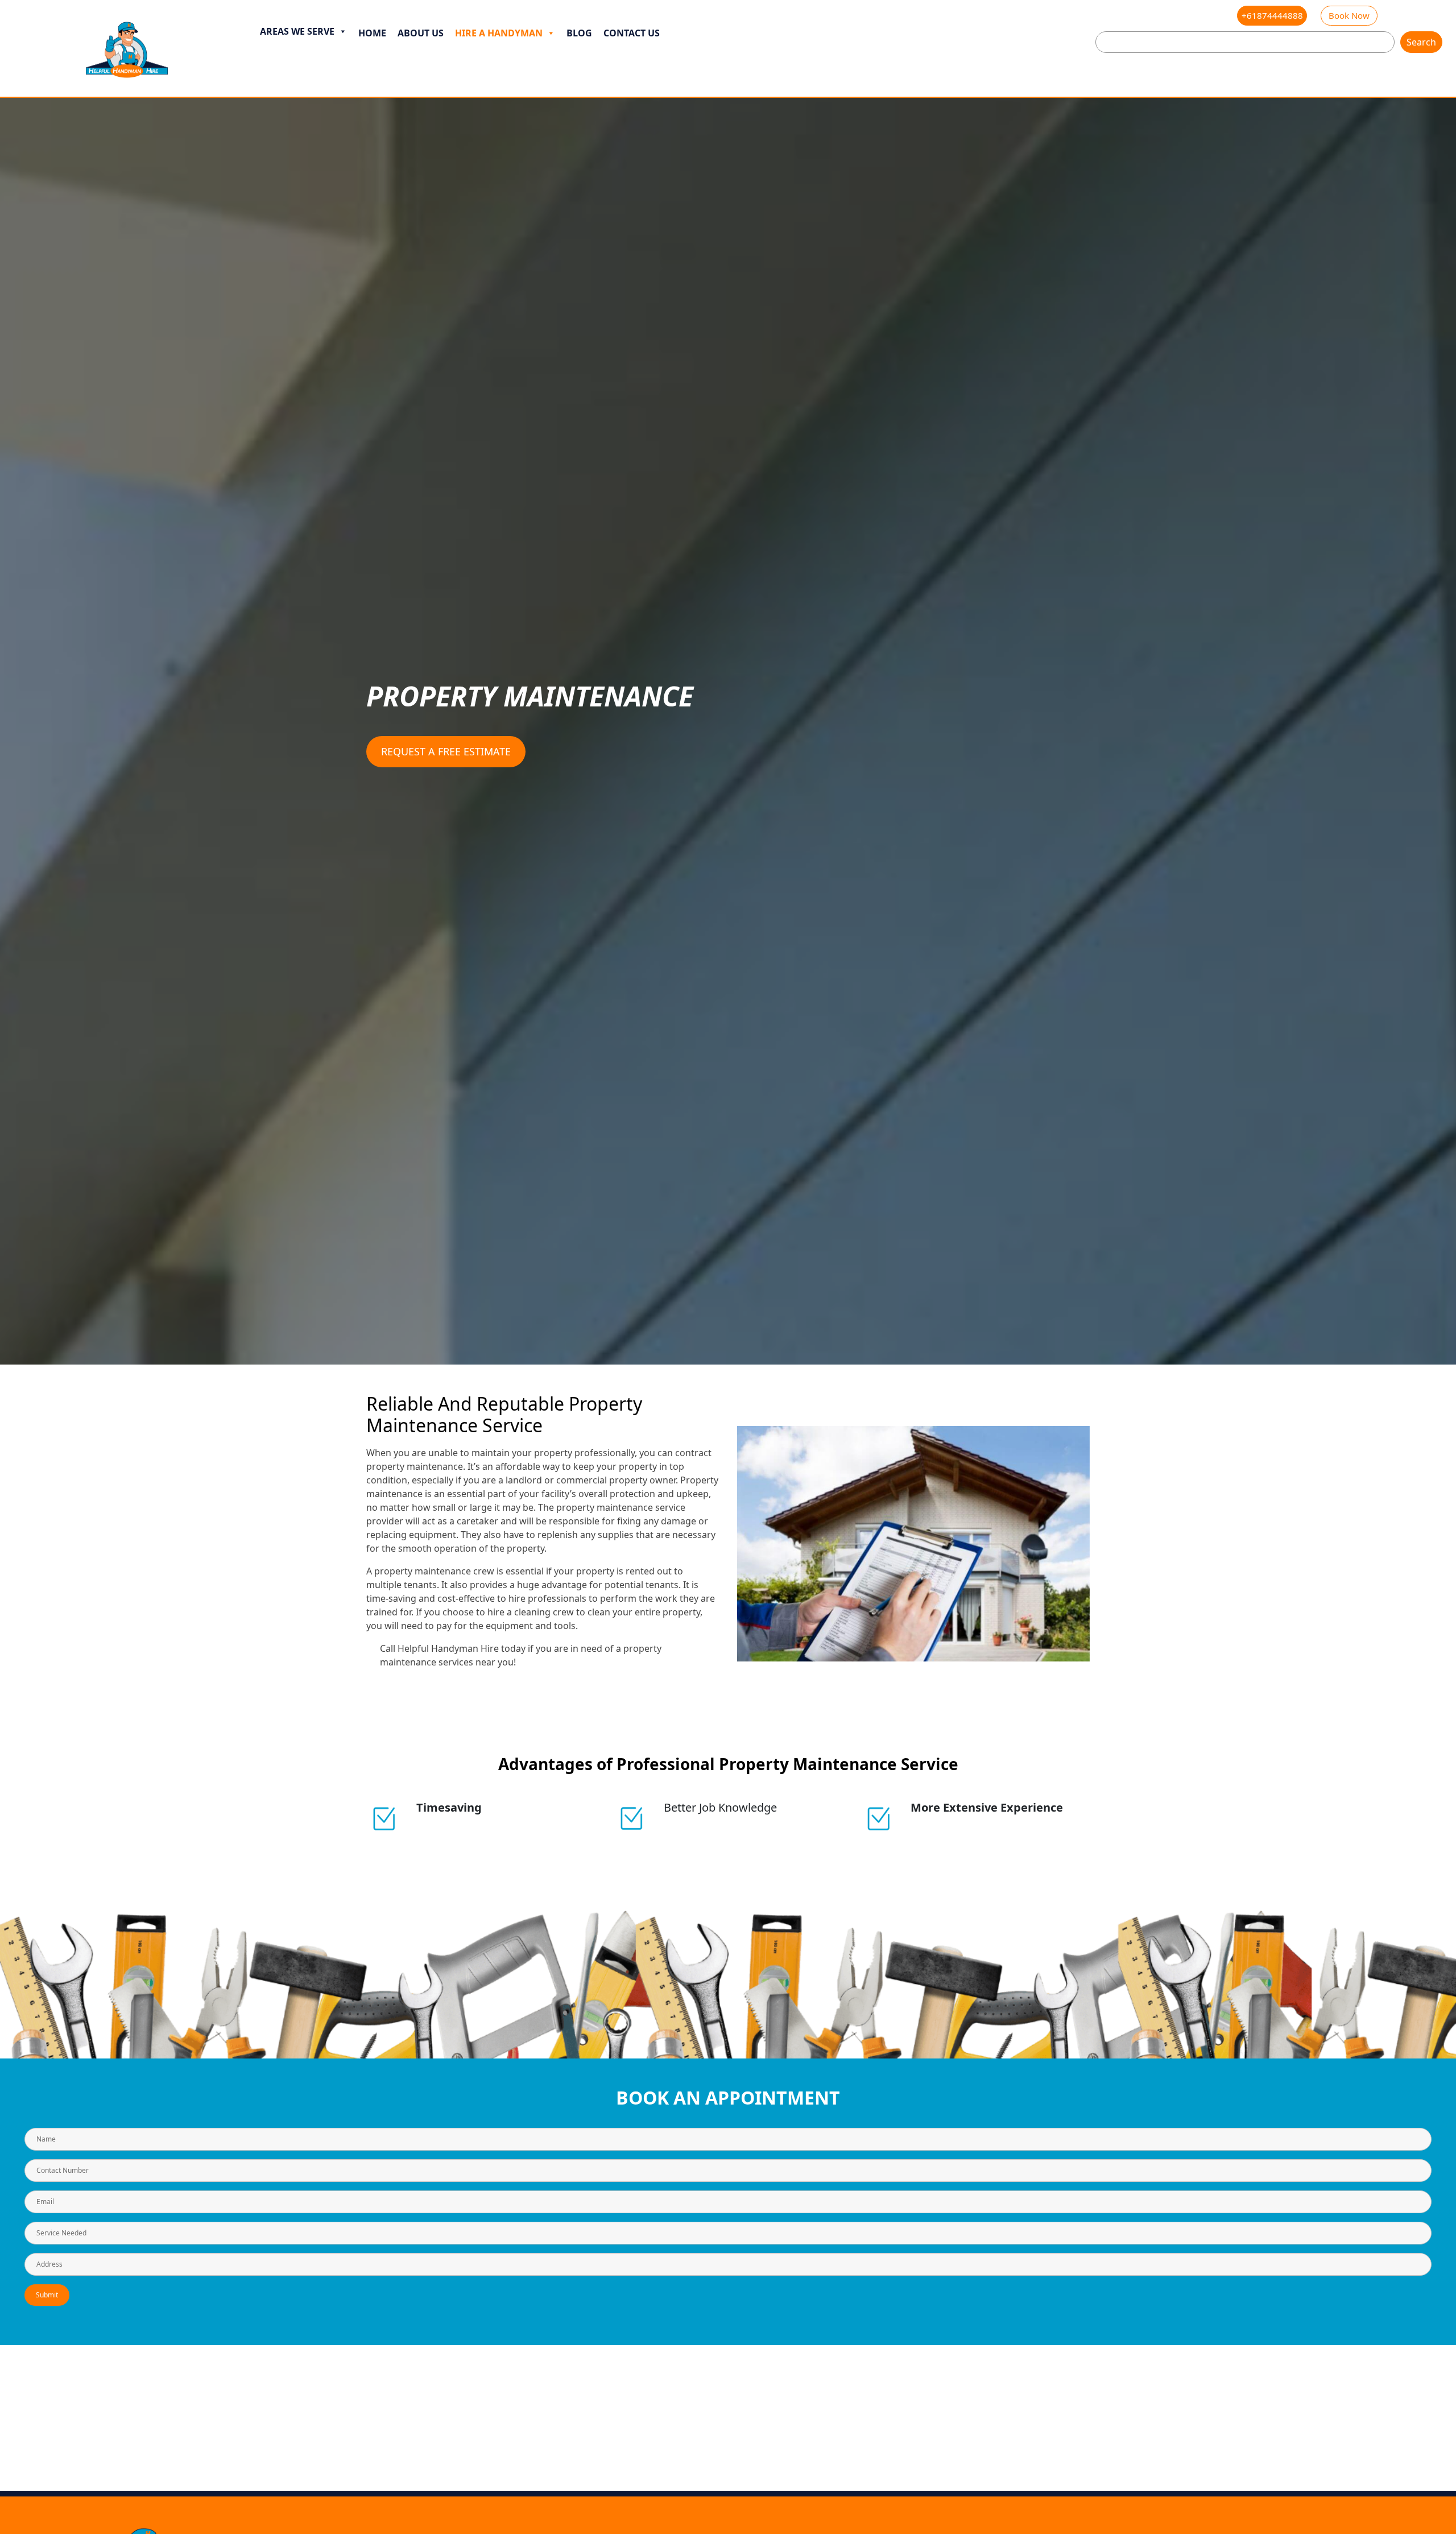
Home (372, 33)
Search (1421, 42)
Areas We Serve (297, 31)
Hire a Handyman (499, 33)
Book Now (1349, 15)
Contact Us (632, 33)
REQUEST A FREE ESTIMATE (446, 751)
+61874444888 (1272, 15)
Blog (579, 33)
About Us (421, 33)
